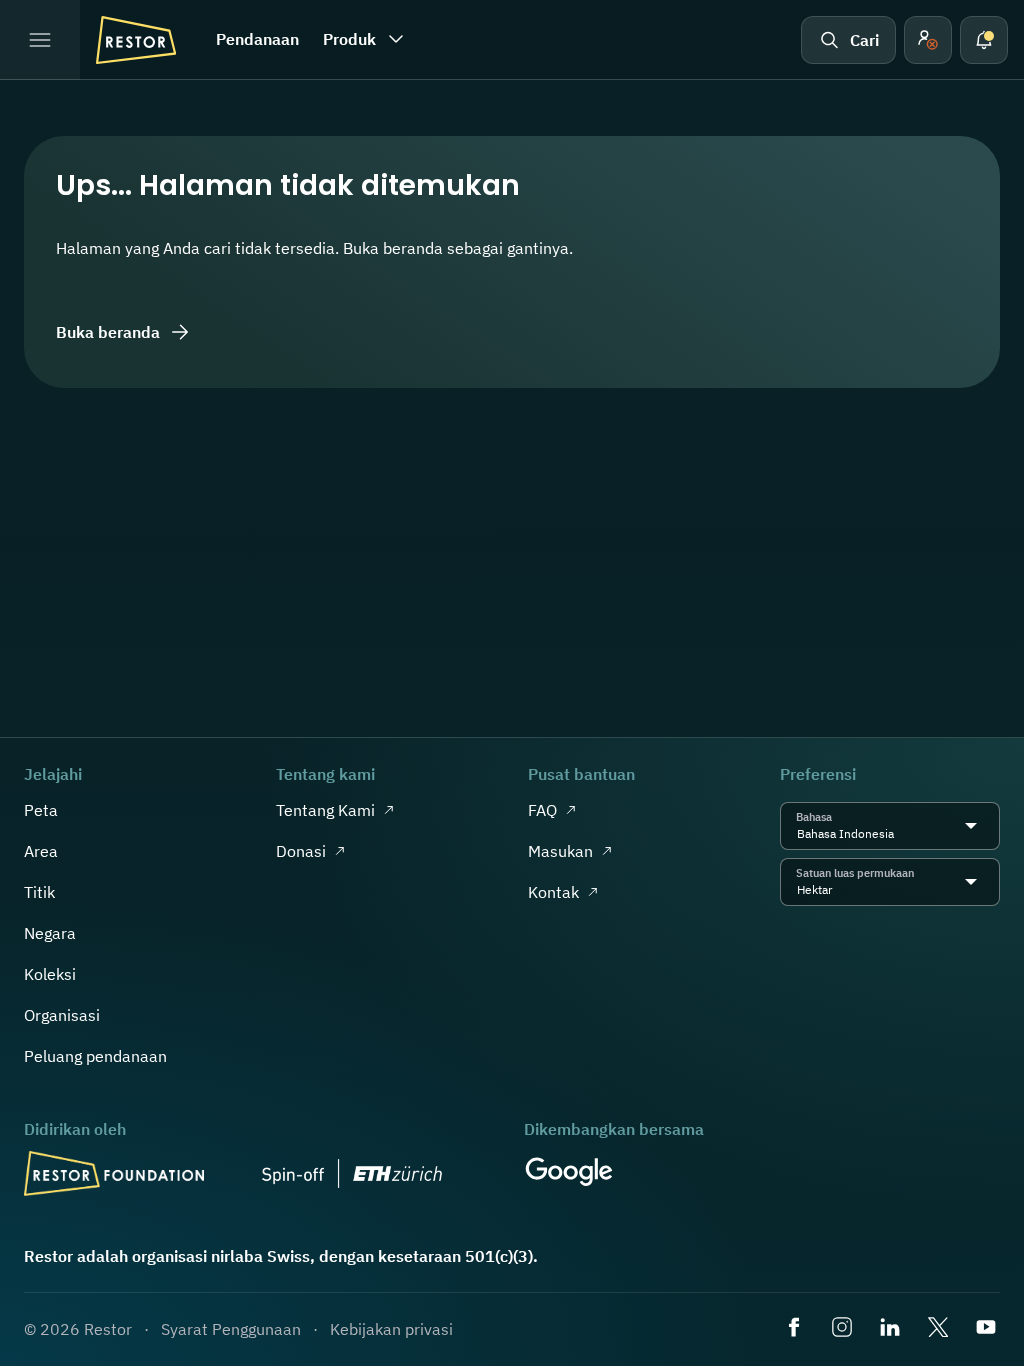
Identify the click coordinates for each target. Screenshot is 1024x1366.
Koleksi (50, 974)
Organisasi (62, 1015)
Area (41, 851)
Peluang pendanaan (95, 1056)
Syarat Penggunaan (231, 1329)
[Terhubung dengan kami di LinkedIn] (892, 1329)
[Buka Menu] (40, 40)
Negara (50, 933)
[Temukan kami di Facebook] (796, 1329)
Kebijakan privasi (391, 1329)
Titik (39, 892)
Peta (41, 810)
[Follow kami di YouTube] (988, 1329)
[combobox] (899, 834)
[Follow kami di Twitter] (940, 1329)
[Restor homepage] (136, 40)
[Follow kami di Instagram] (844, 1329)
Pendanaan (257, 39)
